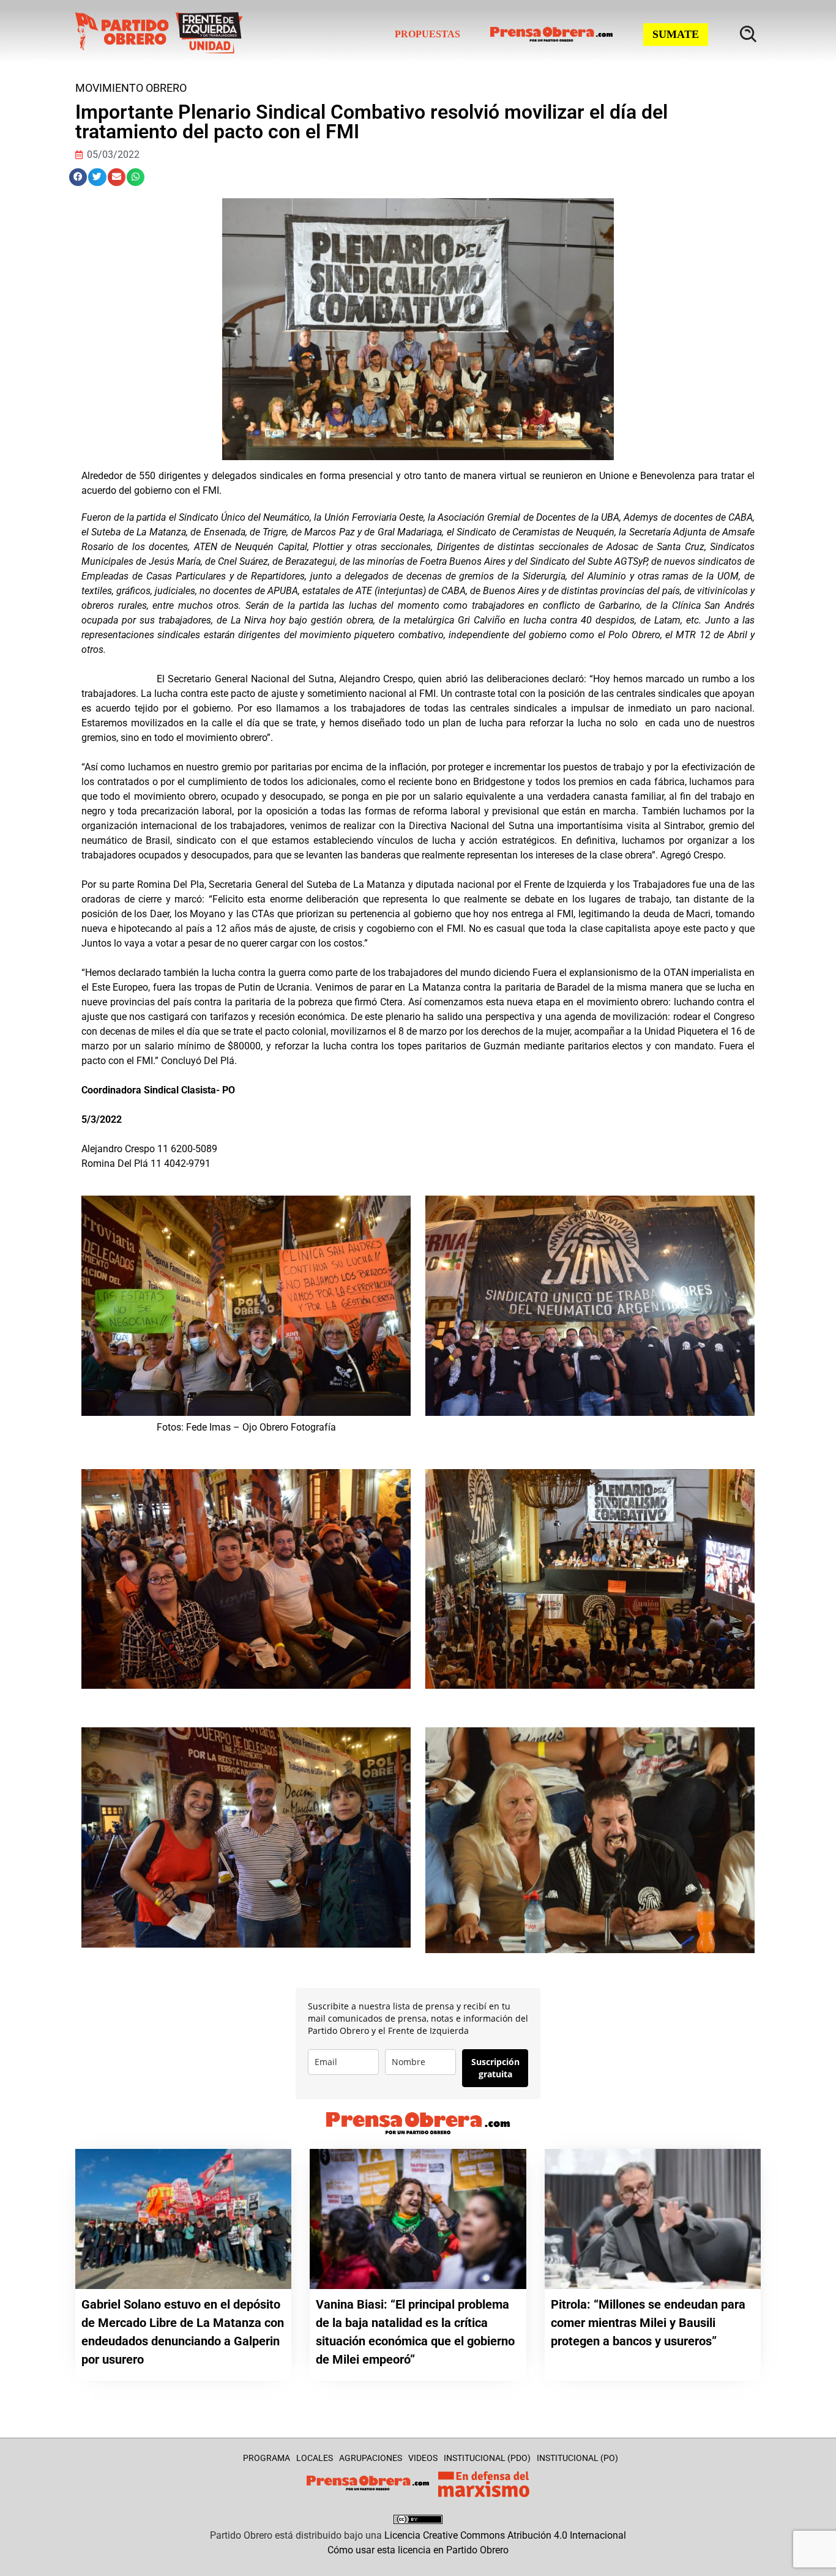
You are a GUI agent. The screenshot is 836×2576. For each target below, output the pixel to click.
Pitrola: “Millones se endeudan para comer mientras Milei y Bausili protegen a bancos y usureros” (648, 2323)
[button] (78, 177)
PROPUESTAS (427, 34)
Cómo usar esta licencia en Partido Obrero (418, 2550)
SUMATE (676, 34)
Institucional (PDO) (487, 2458)
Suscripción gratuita (495, 2068)
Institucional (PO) (577, 2458)
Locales (315, 2458)
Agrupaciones (371, 2458)
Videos (423, 2458)
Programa (267, 2458)
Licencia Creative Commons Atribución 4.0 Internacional (505, 2535)
